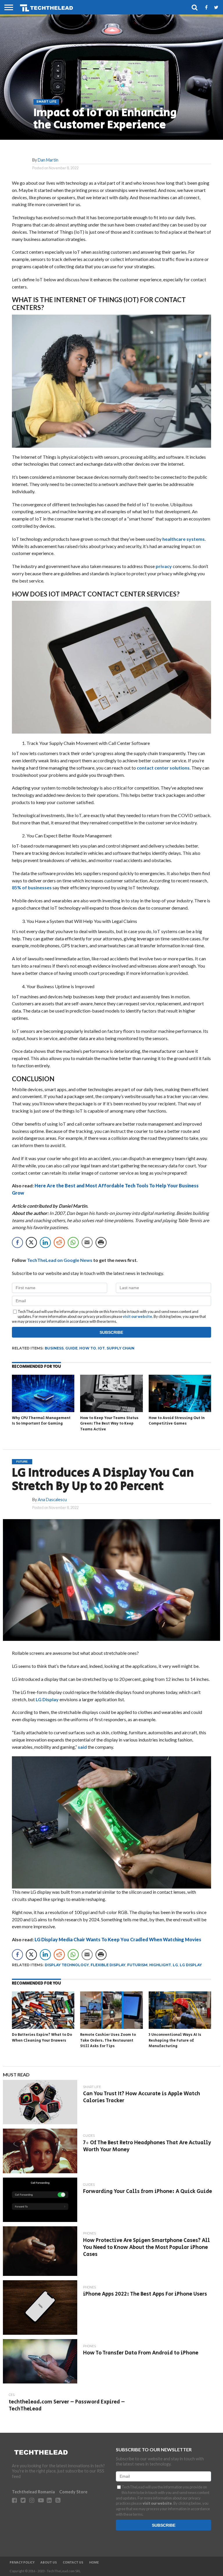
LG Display (47, 1699)
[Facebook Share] (17, 1242)
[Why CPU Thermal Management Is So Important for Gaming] (43, 1410)
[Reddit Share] (59, 1242)
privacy (164, 566)
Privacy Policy (22, 2563)
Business (54, 1348)
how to (88, 1348)
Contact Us (73, 2563)
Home (94, 2563)
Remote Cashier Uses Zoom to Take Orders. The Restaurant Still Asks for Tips (108, 2040)
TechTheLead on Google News (60, 1260)
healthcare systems (184, 539)
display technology (67, 1965)
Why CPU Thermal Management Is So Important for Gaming (41, 1421)
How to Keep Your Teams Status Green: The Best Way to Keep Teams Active (109, 1424)
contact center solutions (163, 768)
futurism (137, 1965)
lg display (191, 1965)
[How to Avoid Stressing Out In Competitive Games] (180, 1410)
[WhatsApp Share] (73, 1242)
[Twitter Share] (31, 1242)
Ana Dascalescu (52, 1500)
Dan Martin (48, 160)
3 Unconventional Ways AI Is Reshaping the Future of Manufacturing (175, 2040)
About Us (49, 2563)
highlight (160, 1965)
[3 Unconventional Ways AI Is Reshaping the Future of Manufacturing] (180, 2027)
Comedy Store (73, 2492)
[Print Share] (101, 1242)
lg (175, 1965)
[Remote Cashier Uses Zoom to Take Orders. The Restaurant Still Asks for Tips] (111, 2027)
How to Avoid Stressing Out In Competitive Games (177, 1421)
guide (71, 1348)
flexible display (108, 1965)
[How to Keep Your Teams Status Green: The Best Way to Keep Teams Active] (111, 1410)
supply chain (121, 1348)
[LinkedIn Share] (45, 1242)
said (82, 1747)
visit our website (137, 1316)
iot (101, 1348)
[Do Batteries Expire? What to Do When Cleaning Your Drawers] (43, 2027)
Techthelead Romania (33, 2492)
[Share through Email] (87, 1242)
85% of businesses (32, 887)
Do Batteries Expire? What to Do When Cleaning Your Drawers (42, 2038)
